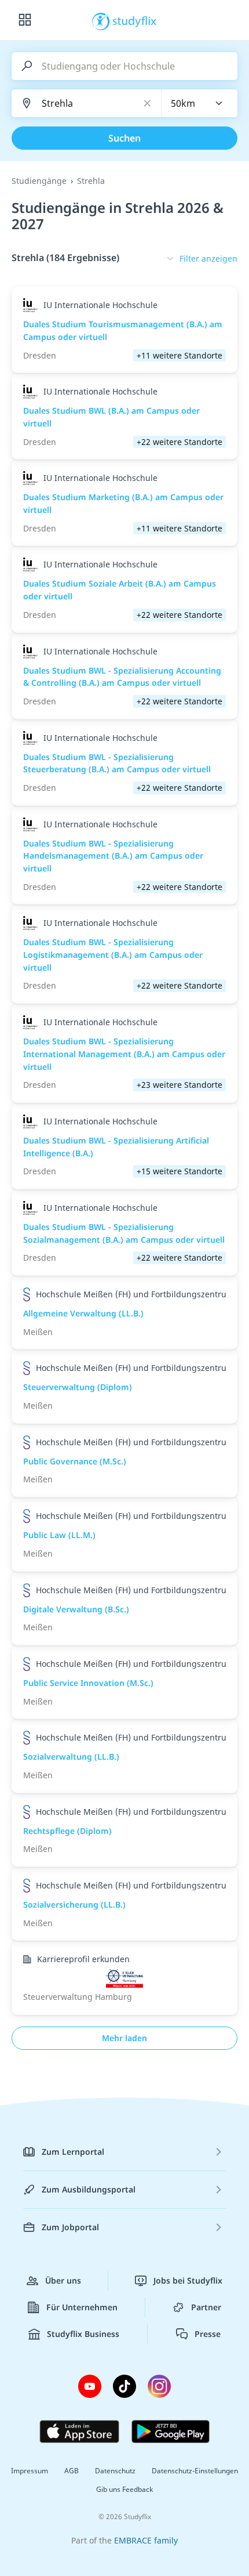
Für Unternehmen (82, 2307)
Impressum (30, 2471)
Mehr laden (124, 2038)
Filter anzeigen (208, 258)
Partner (206, 2307)
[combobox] (200, 103)
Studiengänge (39, 181)
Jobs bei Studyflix (188, 2280)
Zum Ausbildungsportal (89, 2189)
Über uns (63, 2280)
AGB (72, 2471)
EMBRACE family (146, 2540)
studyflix (135, 20)
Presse (208, 2334)
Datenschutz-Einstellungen (195, 2471)
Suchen (124, 138)
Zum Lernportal (73, 2152)
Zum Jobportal (70, 2227)
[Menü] (25, 20)
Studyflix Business (83, 2334)
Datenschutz (115, 2471)
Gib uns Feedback (124, 2489)
